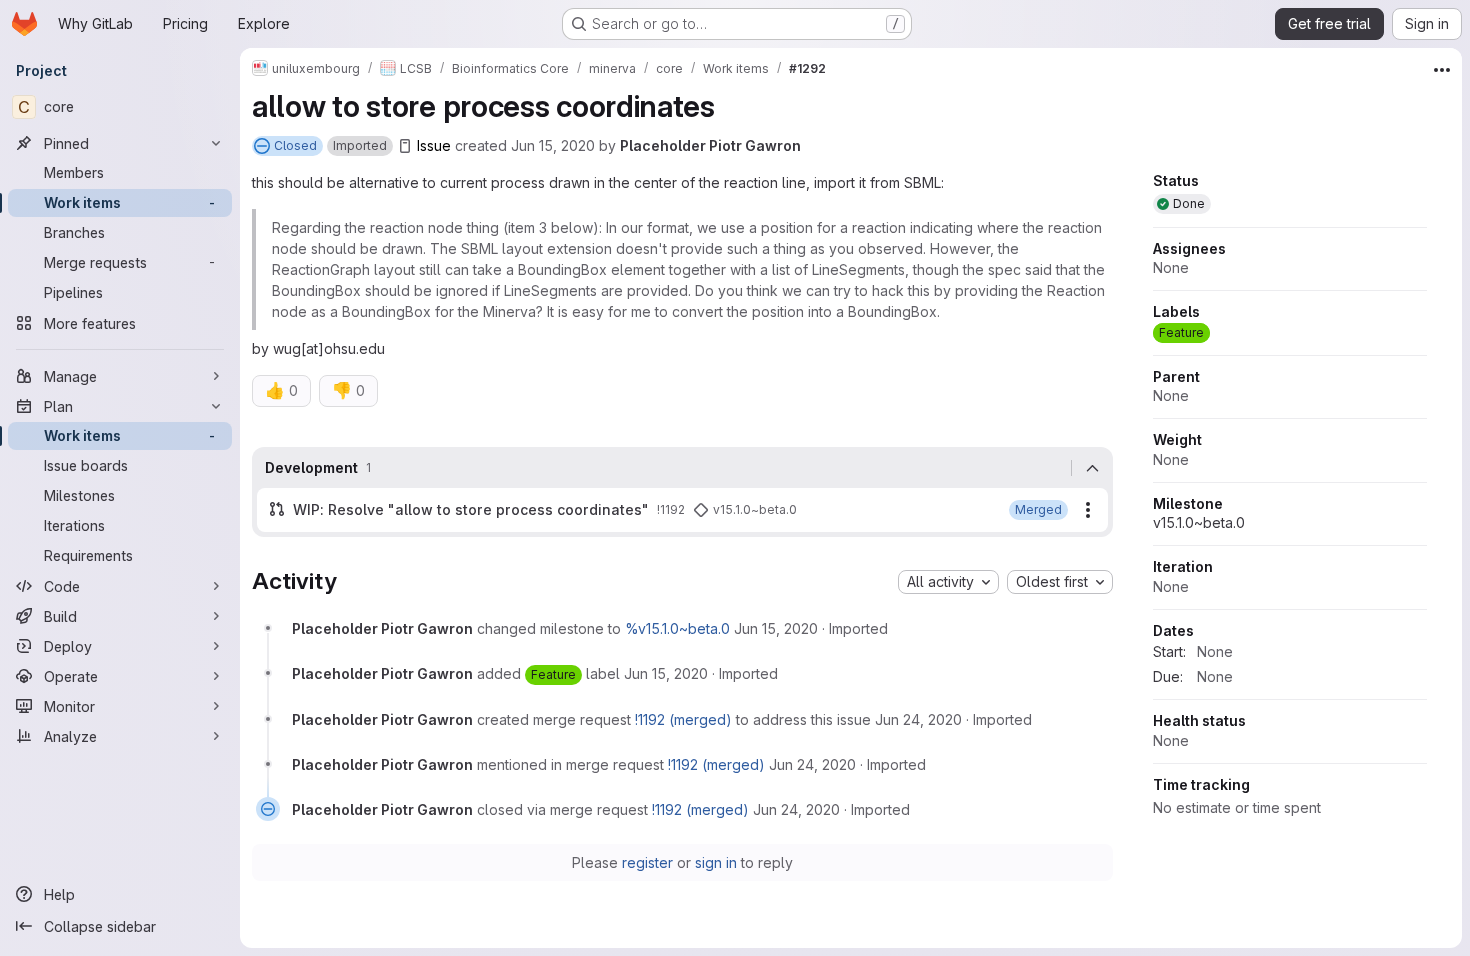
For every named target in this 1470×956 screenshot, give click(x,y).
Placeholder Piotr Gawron (710, 145)
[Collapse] (1092, 468)
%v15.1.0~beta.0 (677, 628)
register (647, 862)
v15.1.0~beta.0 (1199, 522)
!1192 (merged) (683, 719)
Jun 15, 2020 (553, 145)
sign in (716, 862)
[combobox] (948, 582)
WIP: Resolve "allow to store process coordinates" (471, 509)
